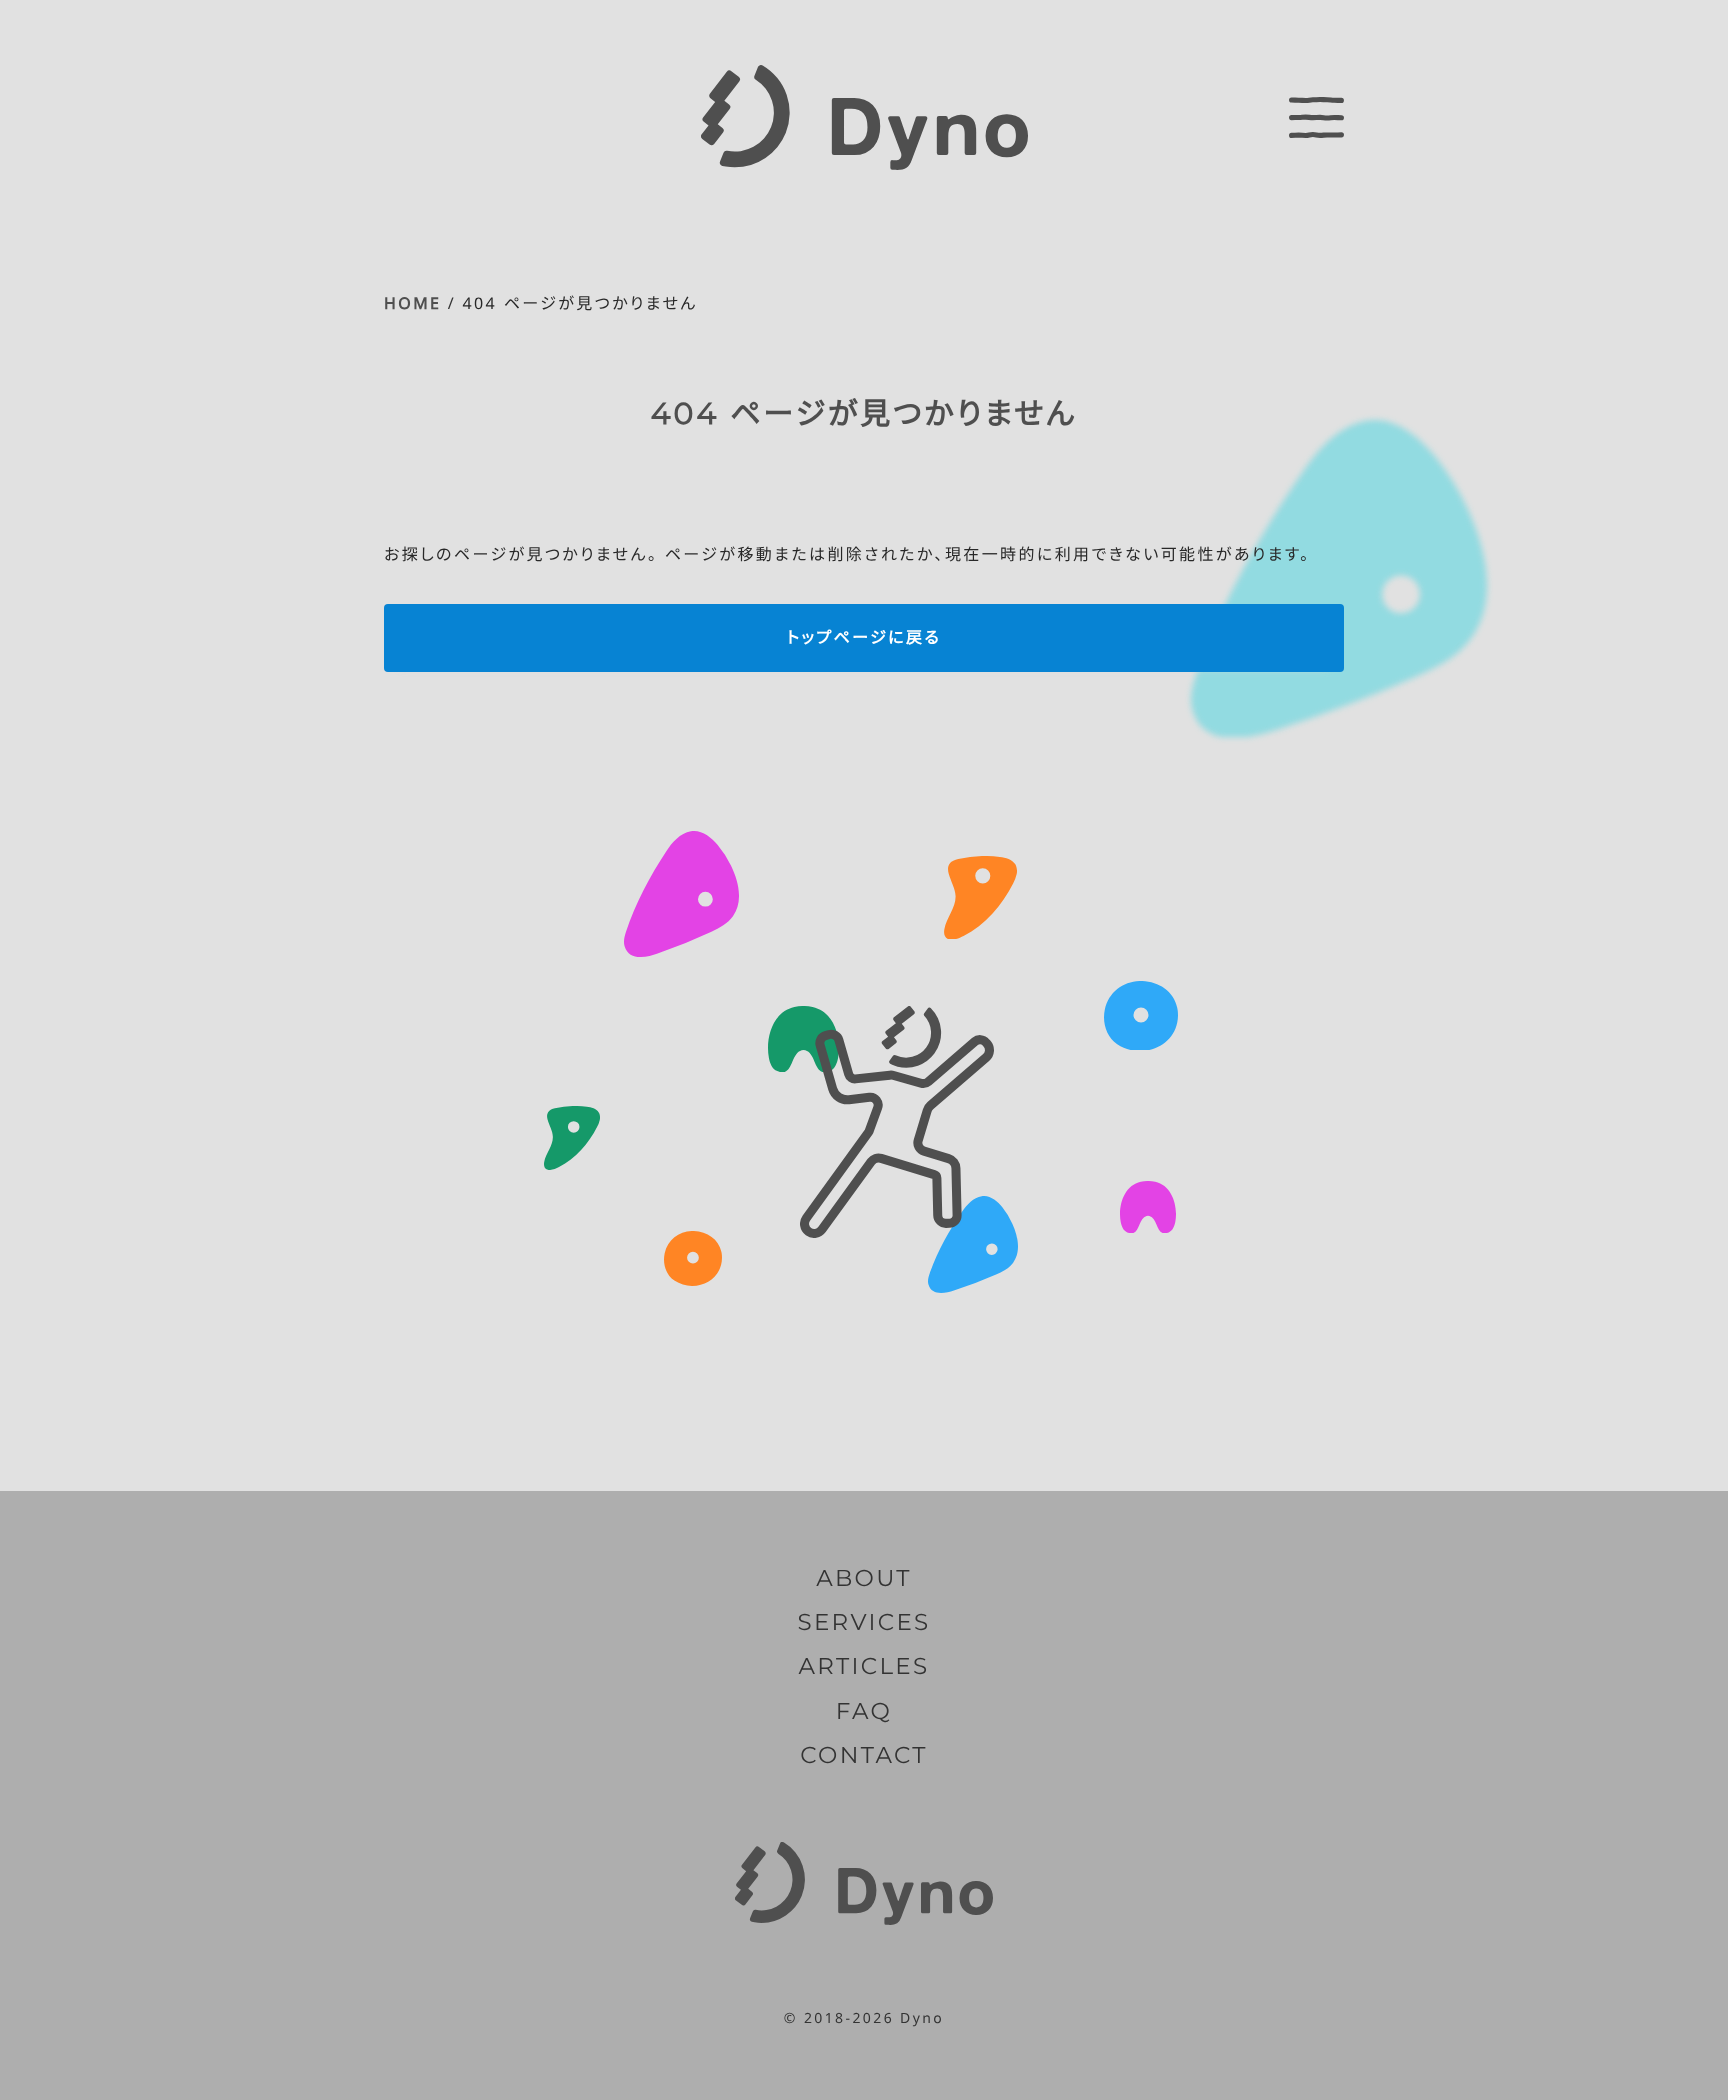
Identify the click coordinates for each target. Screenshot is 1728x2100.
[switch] (1316, 117)
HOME (412, 303)
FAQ (864, 1711)
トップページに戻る (864, 637)
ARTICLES (864, 1666)
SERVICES (863, 1622)
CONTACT (863, 1755)
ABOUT (864, 1578)
